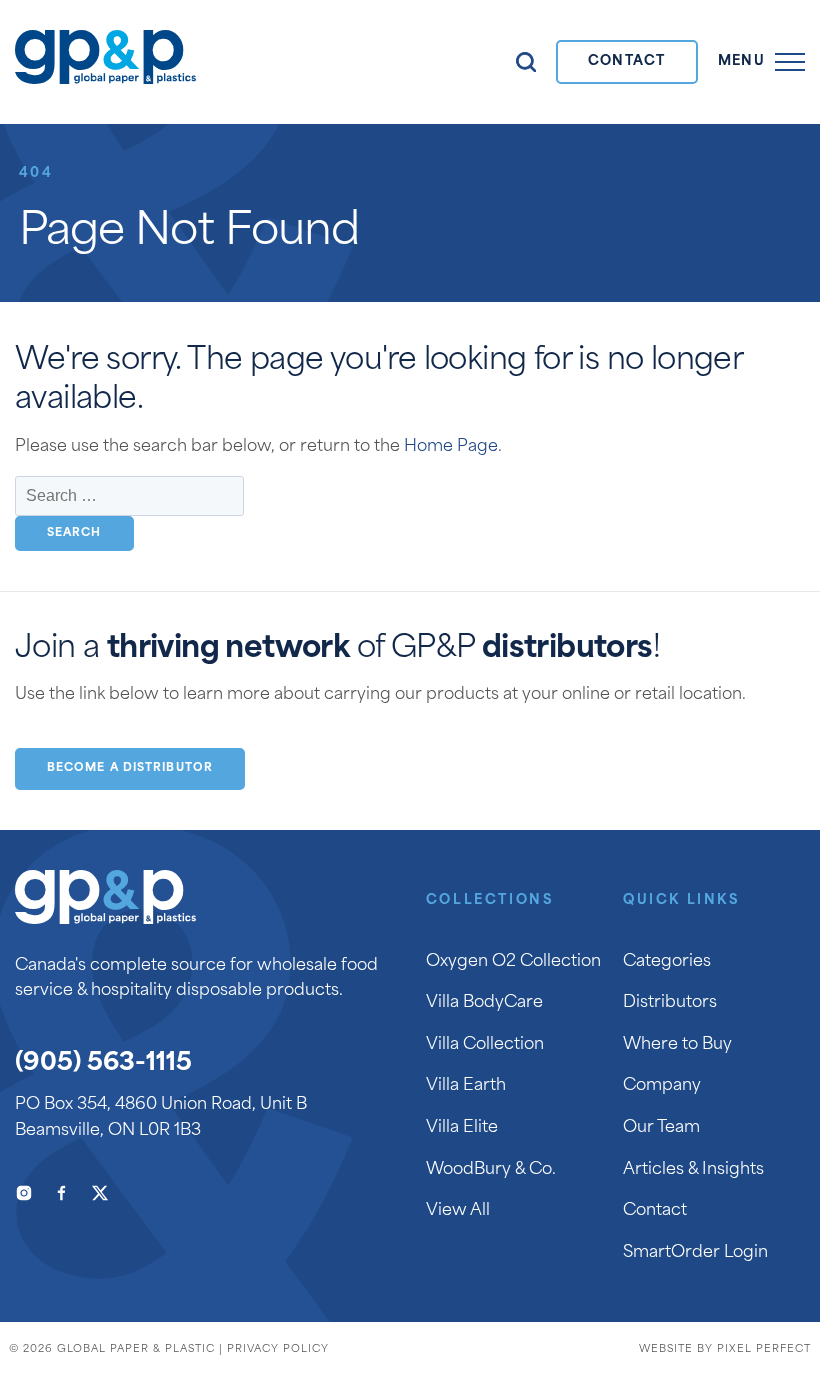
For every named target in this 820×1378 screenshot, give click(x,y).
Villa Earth (466, 1086)
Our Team (661, 1128)
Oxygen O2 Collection (513, 962)
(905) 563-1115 (103, 1064)
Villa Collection (485, 1045)
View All (458, 1211)
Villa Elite (462, 1128)
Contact (627, 61)
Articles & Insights (693, 1170)
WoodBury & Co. (491, 1170)
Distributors (670, 1003)
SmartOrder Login (695, 1253)
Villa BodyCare (484, 1003)
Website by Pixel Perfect (725, 1349)
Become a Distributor (130, 768)
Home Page (451, 447)
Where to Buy (677, 1045)
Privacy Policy (278, 1349)
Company (662, 1086)
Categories (667, 962)
